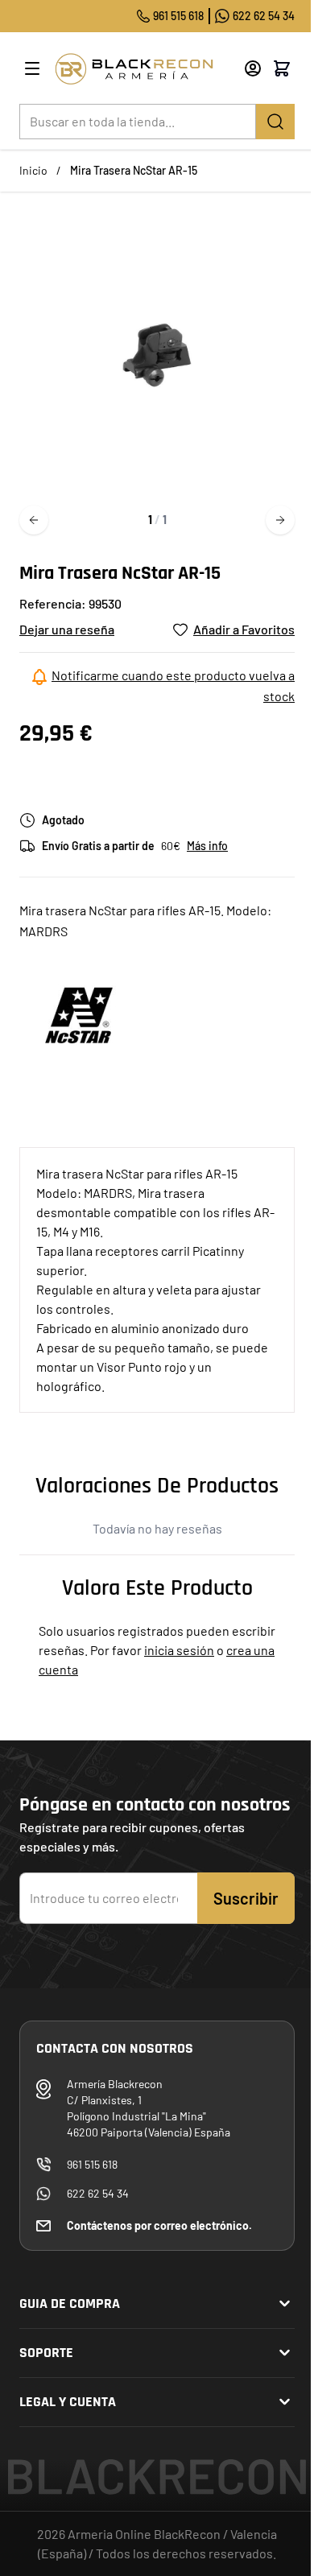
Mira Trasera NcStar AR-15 (134, 170)
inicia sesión (179, 1650)
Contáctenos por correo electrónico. (159, 2225)
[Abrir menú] (32, 68)
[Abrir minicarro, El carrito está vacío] (282, 68)
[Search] (275, 122)
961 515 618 (178, 16)
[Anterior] (34, 520)
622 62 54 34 (264, 16)
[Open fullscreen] (157, 355)
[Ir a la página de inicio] (143, 69)
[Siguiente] (280, 520)
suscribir (246, 1898)
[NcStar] (80, 1015)
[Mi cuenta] (253, 68)
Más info (207, 846)
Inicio (33, 170)
